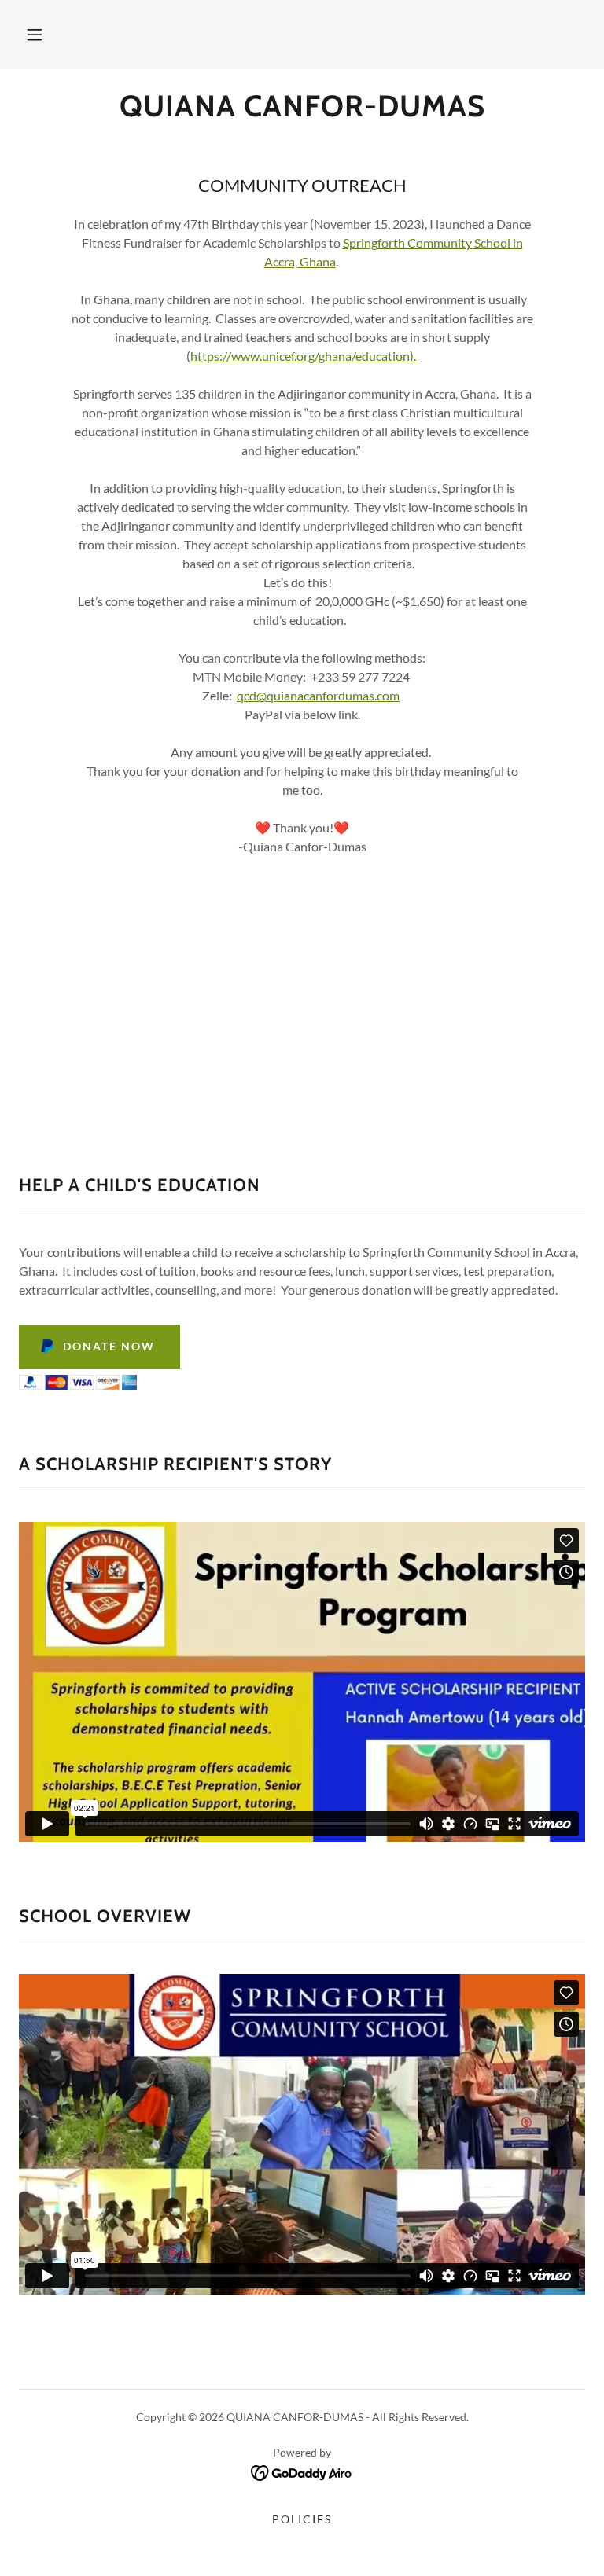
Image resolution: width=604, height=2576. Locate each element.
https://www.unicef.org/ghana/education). (304, 356)
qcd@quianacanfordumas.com (318, 695)
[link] (302, 111)
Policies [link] (302, 2519)
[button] (35, 35)
